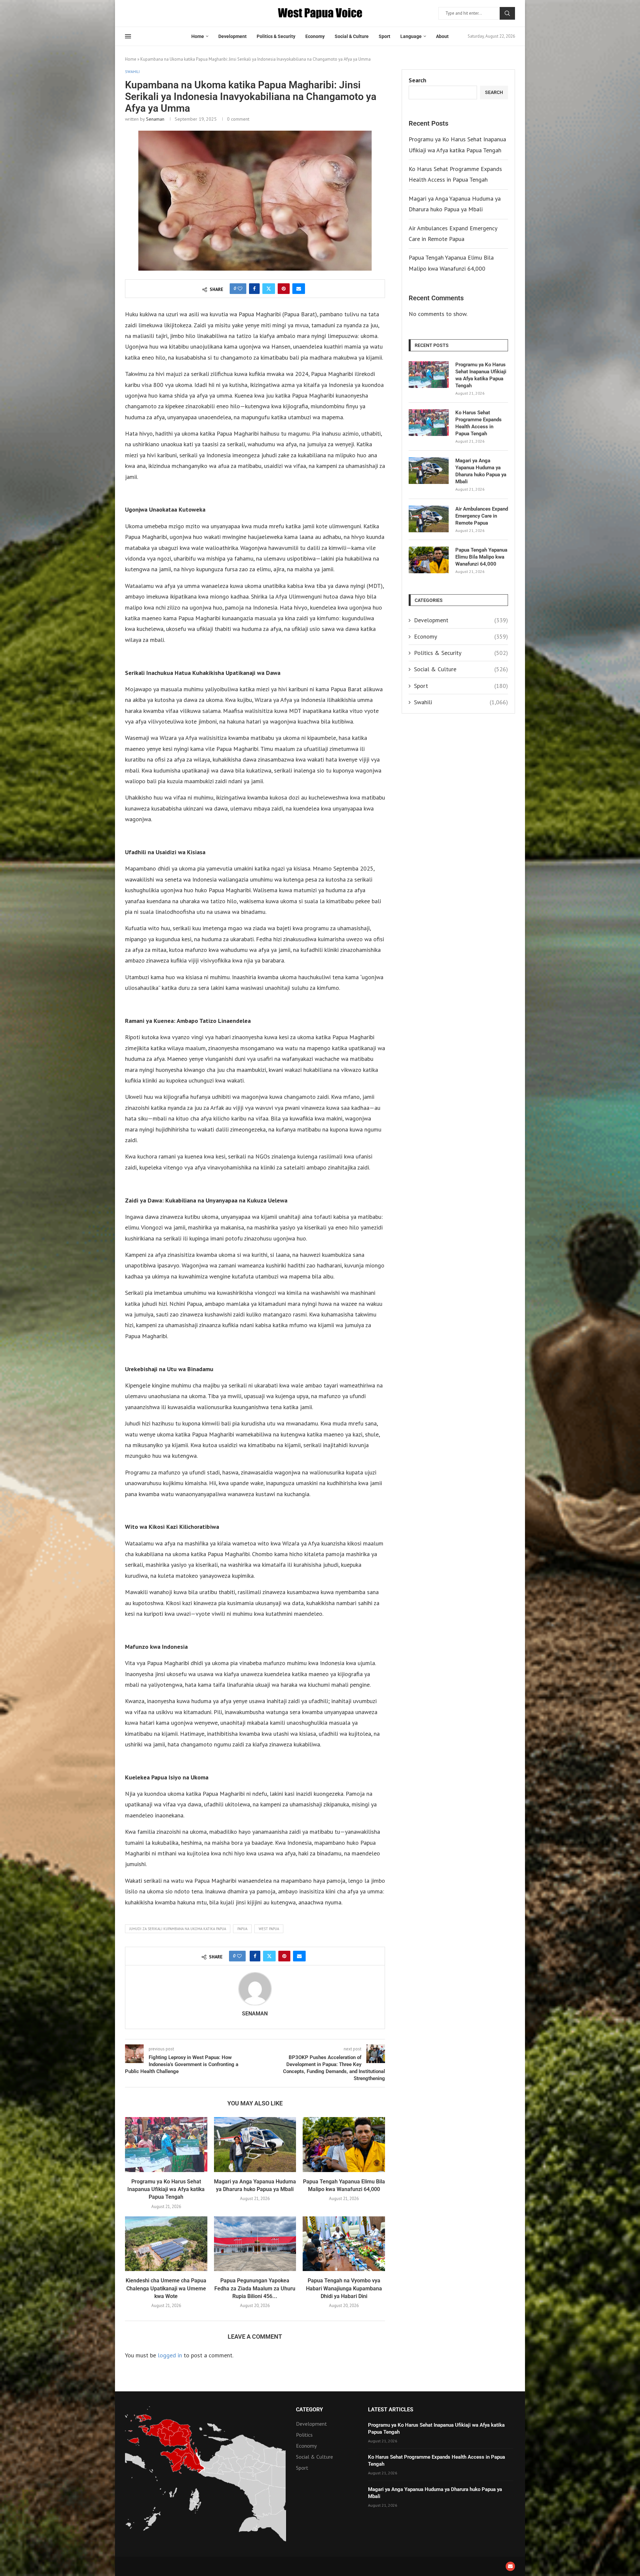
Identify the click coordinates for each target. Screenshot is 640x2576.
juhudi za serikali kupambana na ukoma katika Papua (178, 1929)
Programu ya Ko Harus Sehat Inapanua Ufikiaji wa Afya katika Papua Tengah (166, 2189)
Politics (304, 2435)
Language (411, 36)
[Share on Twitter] (269, 289)
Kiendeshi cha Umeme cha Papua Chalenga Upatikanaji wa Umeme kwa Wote (166, 2288)
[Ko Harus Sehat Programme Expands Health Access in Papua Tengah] (429, 423)
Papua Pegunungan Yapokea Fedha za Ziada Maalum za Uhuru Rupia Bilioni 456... (255, 2288)
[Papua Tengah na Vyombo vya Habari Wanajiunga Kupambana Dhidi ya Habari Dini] (344, 2244)
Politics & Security (276, 36)
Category (309, 2410)
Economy (315, 36)
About (442, 36)
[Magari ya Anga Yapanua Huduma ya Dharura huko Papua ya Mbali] (255, 2144)
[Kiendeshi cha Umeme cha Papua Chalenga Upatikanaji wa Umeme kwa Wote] (166, 2244)
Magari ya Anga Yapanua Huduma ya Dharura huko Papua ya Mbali (481, 471)
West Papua (269, 1929)
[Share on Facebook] (254, 289)
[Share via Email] (299, 289)
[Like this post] (240, 289)
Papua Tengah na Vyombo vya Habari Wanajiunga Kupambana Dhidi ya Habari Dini (344, 2288)
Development (232, 36)
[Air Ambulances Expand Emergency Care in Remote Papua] (429, 519)
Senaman (155, 119)
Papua (242, 1929)
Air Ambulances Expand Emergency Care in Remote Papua (482, 516)
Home (198, 36)
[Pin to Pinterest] (284, 289)
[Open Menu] (128, 36)
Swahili (461, 702)
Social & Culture (352, 36)
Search (507, 13)
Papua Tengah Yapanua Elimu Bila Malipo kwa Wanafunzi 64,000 (481, 557)
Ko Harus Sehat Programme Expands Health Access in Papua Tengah (478, 423)
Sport (384, 36)
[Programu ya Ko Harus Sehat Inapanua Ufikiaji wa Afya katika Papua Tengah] (166, 2144)
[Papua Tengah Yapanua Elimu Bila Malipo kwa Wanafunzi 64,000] (344, 2144)
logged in (170, 2355)
